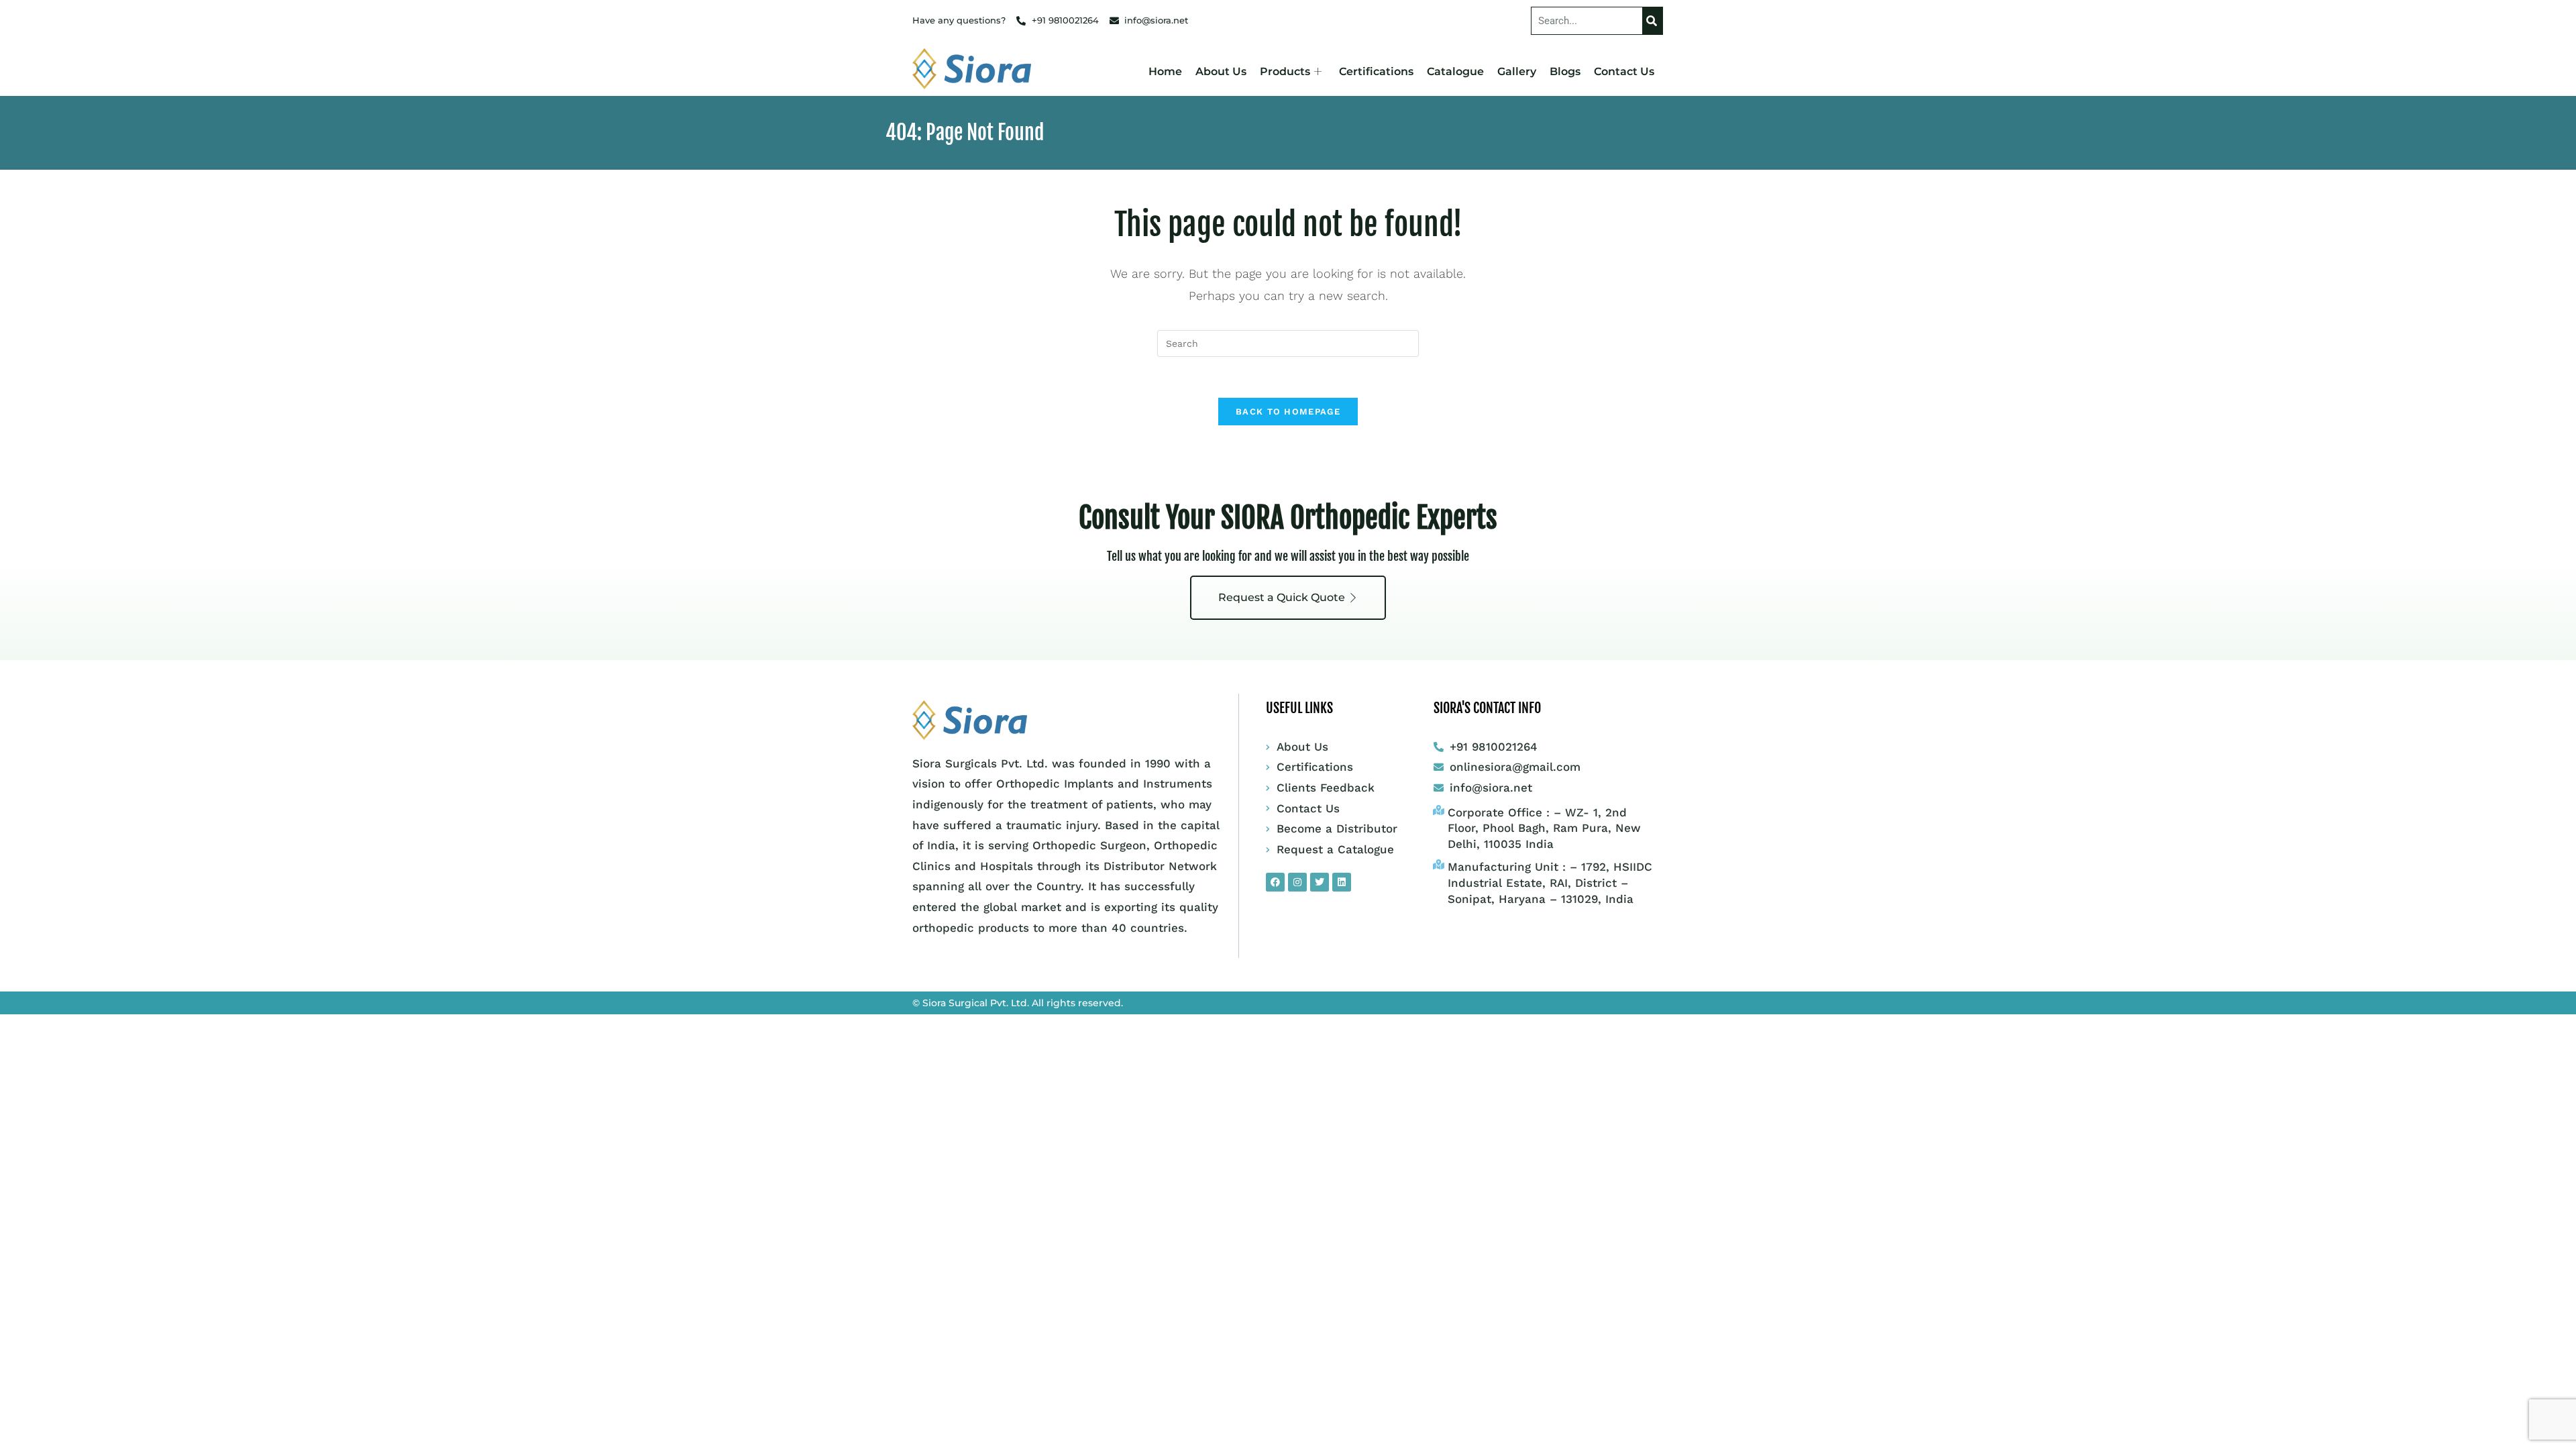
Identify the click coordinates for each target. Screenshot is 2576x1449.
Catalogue (1455, 71)
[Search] (1652, 21)
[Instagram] (1297, 882)
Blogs (1565, 71)
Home (1165, 71)
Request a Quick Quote (1282, 597)
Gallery (1517, 71)
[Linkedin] (1342, 882)
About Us (1221, 71)
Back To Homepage (1288, 412)
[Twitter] (1320, 882)
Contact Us (1624, 71)
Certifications (1376, 71)
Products (1285, 71)
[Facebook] (1275, 882)
